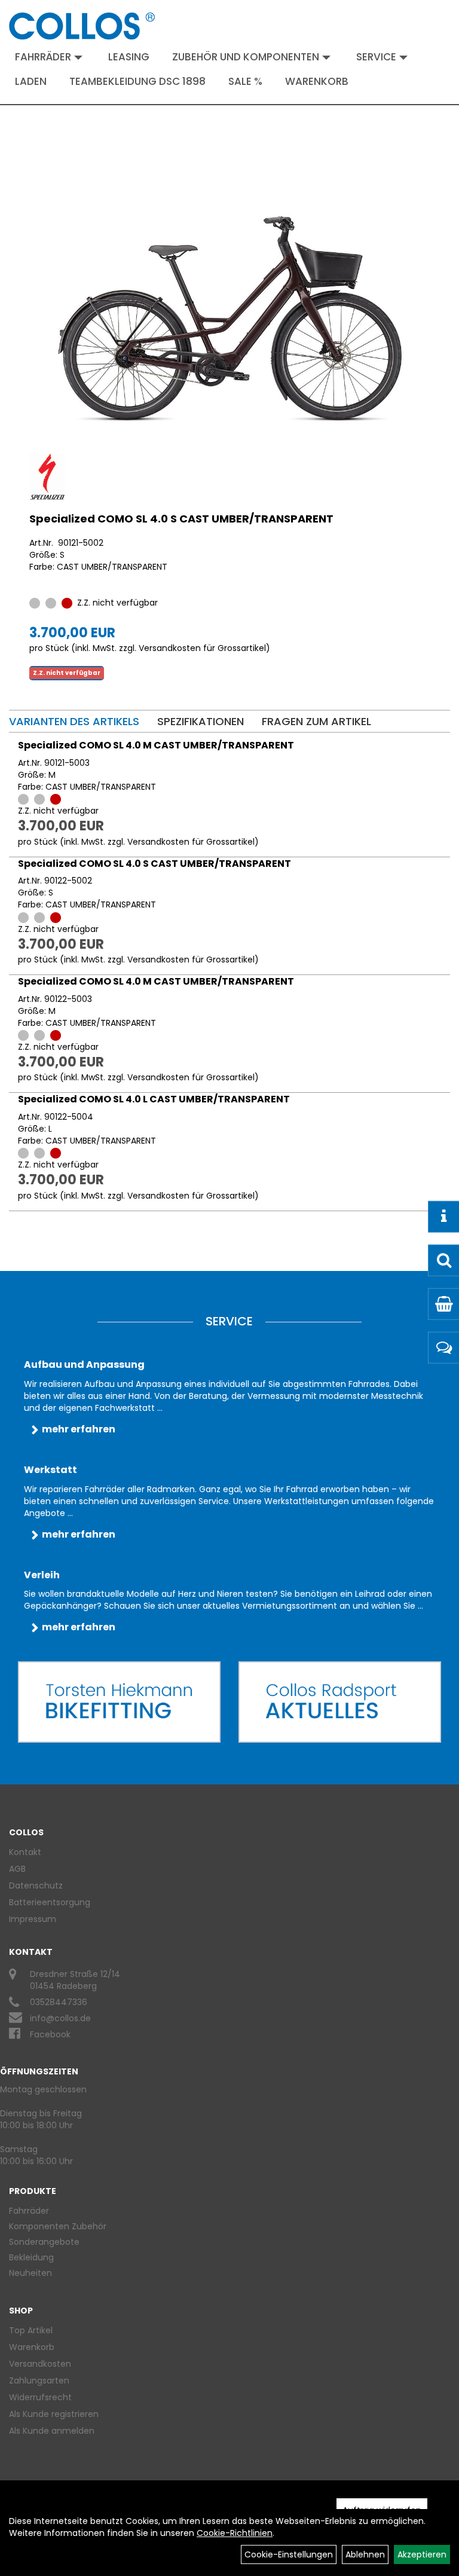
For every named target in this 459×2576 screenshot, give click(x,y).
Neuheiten (30, 2273)
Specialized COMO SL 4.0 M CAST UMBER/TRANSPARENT (156, 745)
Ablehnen (365, 2554)
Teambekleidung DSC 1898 (137, 81)
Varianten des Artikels (74, 721)
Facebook (50, 2034)
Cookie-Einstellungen (289, 2554)
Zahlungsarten (39, 2381)
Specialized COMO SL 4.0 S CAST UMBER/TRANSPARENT (181, 519)
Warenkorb (317, 81)
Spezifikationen (201, 721)
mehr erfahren (79, 1429)
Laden (31, 81)
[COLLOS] (82, 26)
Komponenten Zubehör (58, 2226)
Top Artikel (31, 2330)
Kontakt (25, 1852)
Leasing (129, 57)
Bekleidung (31, 2257)
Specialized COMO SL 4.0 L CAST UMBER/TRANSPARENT (154, 1099)
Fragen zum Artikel (316, 721)
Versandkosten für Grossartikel (202, 648)
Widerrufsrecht (40, 2397)
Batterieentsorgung (50, 1902)
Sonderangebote (44, 2242)
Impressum (33, 1919)
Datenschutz (36, 1886)
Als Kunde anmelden (52, 2431)
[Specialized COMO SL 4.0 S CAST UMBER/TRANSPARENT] (229, 319)
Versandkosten (40, 2364)
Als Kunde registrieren (54, 2414)
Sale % (245, 81)
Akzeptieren (422, 2554)
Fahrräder (43, 57)
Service (376, 57)
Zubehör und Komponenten (246, 57)
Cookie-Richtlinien (235, 2533)
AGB (17, 1869)
